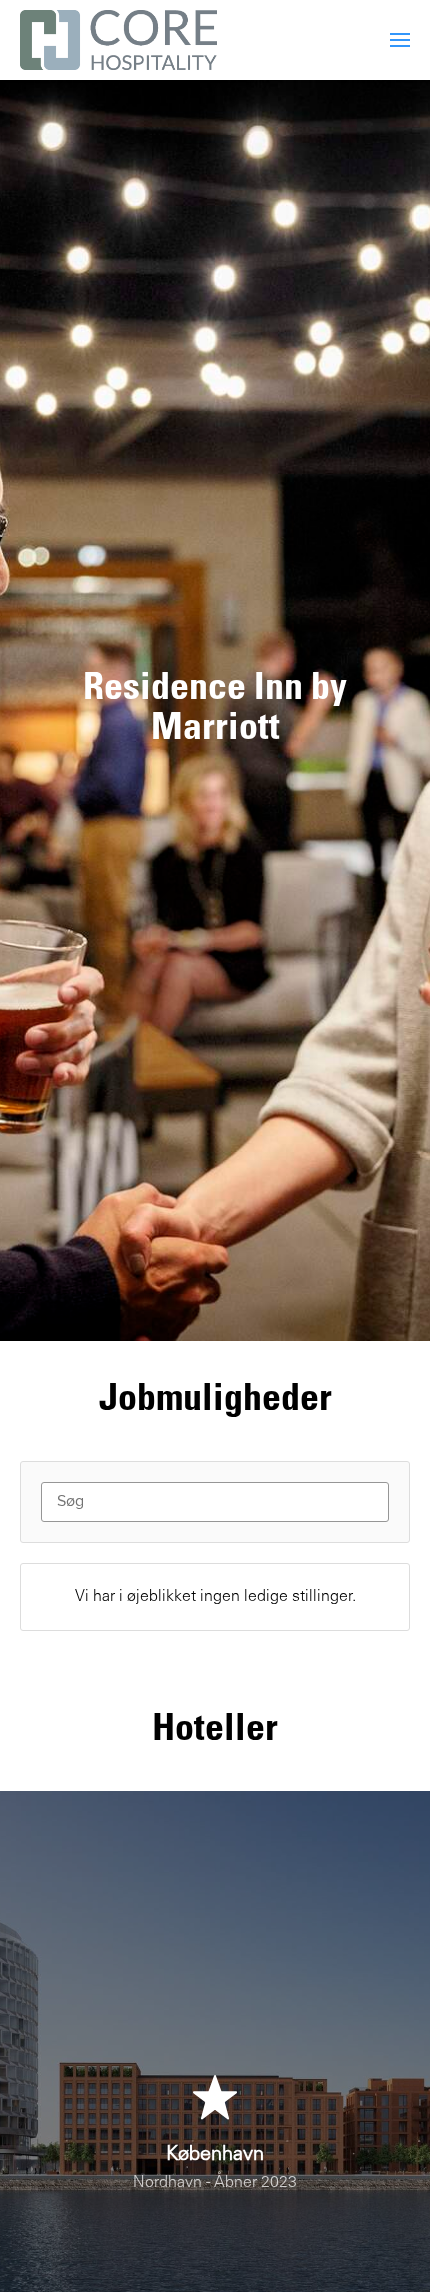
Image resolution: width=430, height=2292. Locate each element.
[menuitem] (400, 40)
